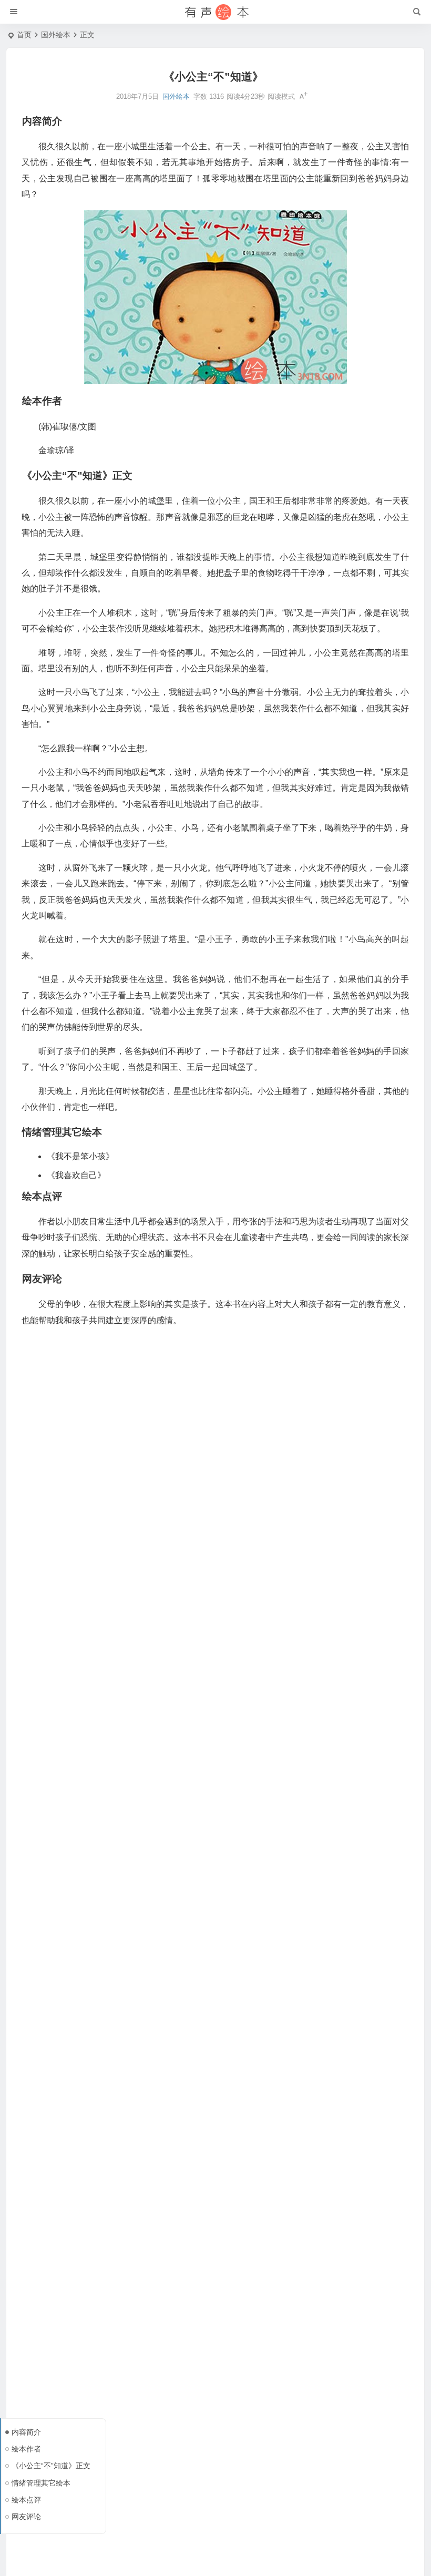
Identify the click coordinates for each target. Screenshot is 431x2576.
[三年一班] (215, 12)
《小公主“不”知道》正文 (51, 2466)
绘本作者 (26, 2449)
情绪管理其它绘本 (41, 2483)
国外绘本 (56, 35)
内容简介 (26, 2432)
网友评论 (26, 2517)
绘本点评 (26, 2500)
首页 (24, 35)
